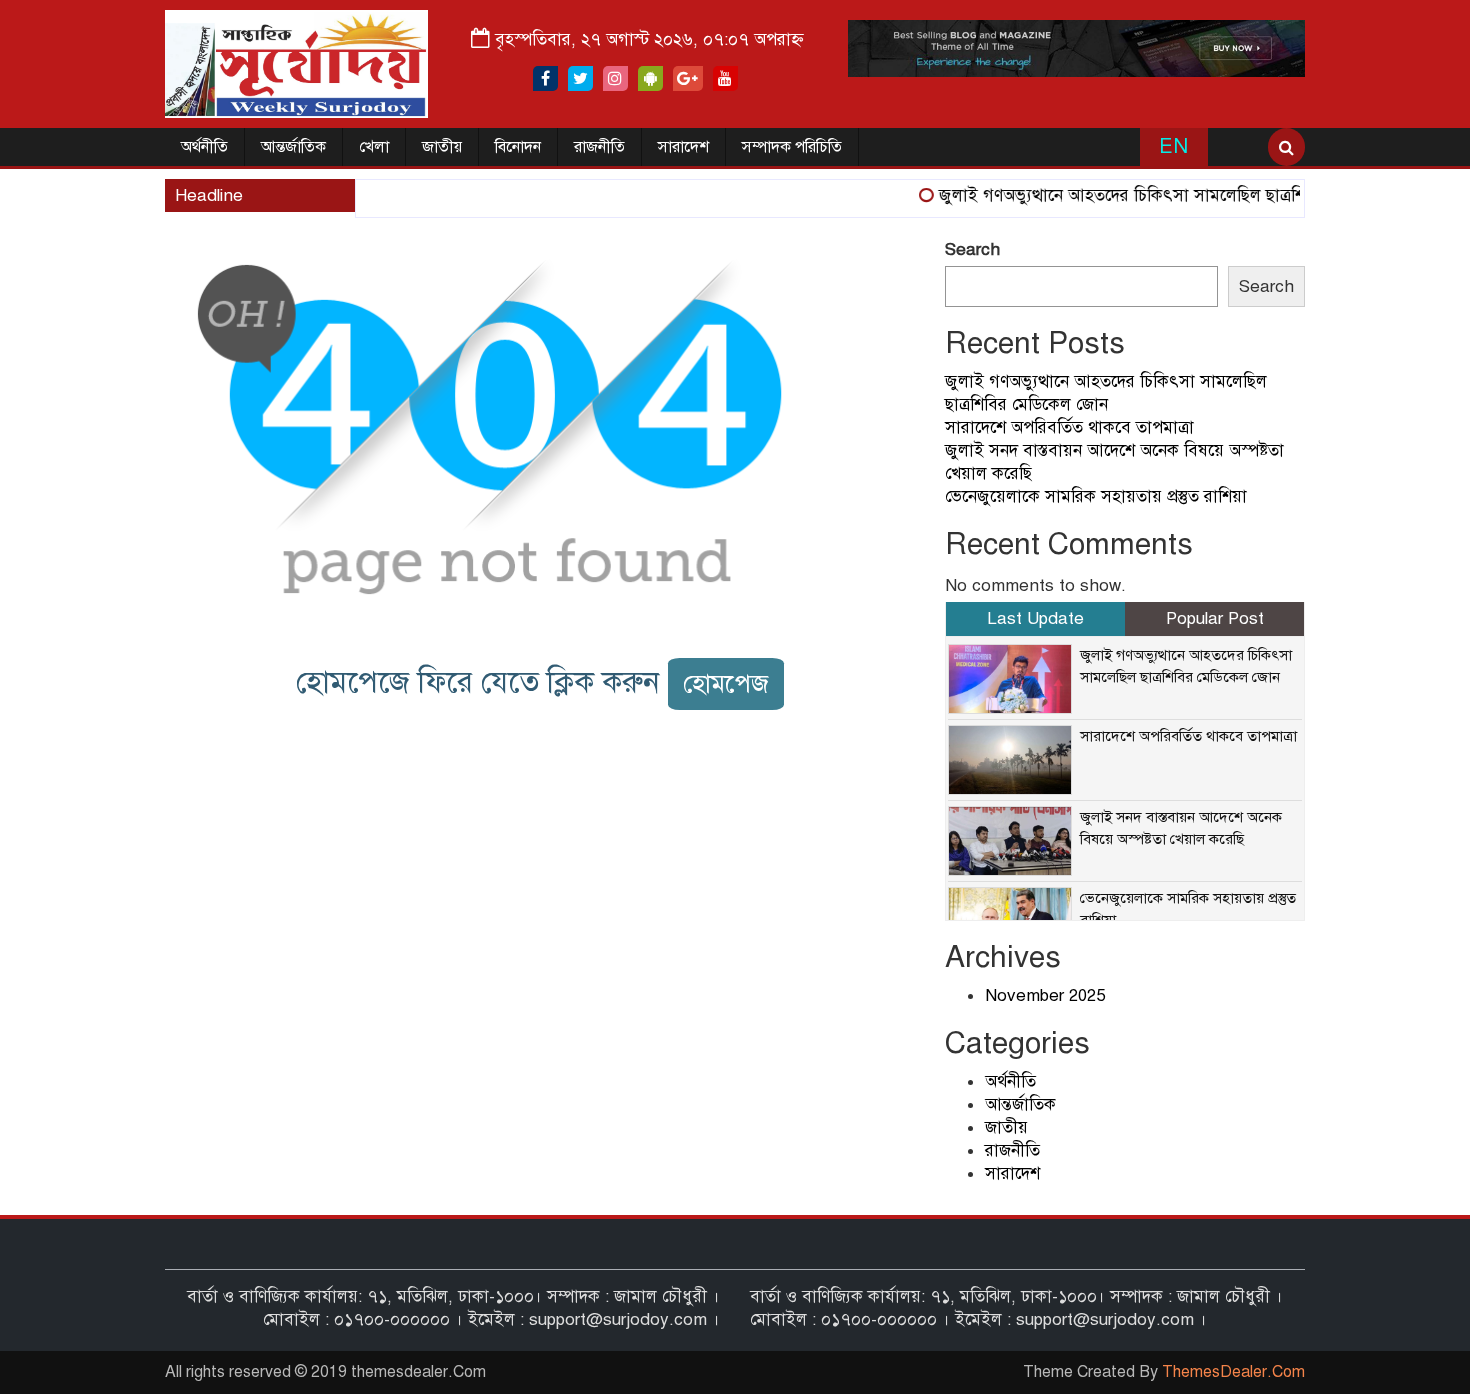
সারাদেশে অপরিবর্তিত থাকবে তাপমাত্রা (1069, 427)
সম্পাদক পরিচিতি (792, 147)
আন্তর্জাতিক (293, 147)
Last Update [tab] (1035, 618)
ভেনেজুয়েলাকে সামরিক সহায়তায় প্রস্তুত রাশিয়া (1096, 496)
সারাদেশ (683, 147)
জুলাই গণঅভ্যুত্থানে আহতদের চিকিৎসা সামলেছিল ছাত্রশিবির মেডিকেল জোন (1169, 195)
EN (1173, 146)
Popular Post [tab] (1215, 618)
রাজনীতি (599, 147)
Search (972, 249)
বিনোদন (518, 147)
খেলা (374, 147)
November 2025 (1045, 995)
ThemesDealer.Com (1233, 1372)
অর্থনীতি (204, 147)
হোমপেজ (726, 683)
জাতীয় (442, 147)
